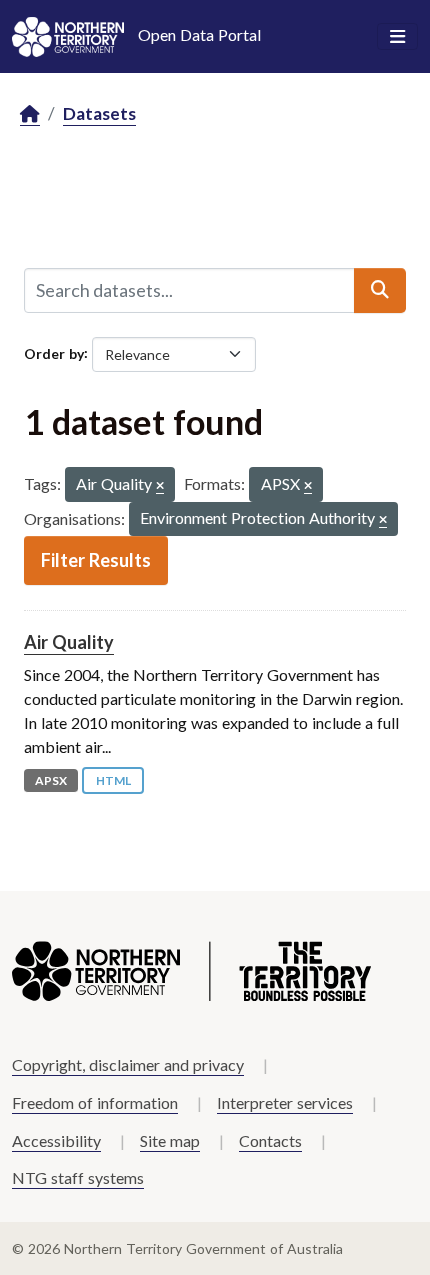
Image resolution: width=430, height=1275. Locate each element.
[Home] (30, 114)
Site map (170, 1140)
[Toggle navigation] (397, 37)
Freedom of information (95, 1102)
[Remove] (160, 486)
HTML (113, 780)
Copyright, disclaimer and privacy (128, 1064)
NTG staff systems (78, 1177)
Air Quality (69, 642)
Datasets (99, 113)
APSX (51, 780)
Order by (54, 352)
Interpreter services (285, 1102)
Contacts (270, 1140)
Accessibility (56, 1140)
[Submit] (380, 290)
